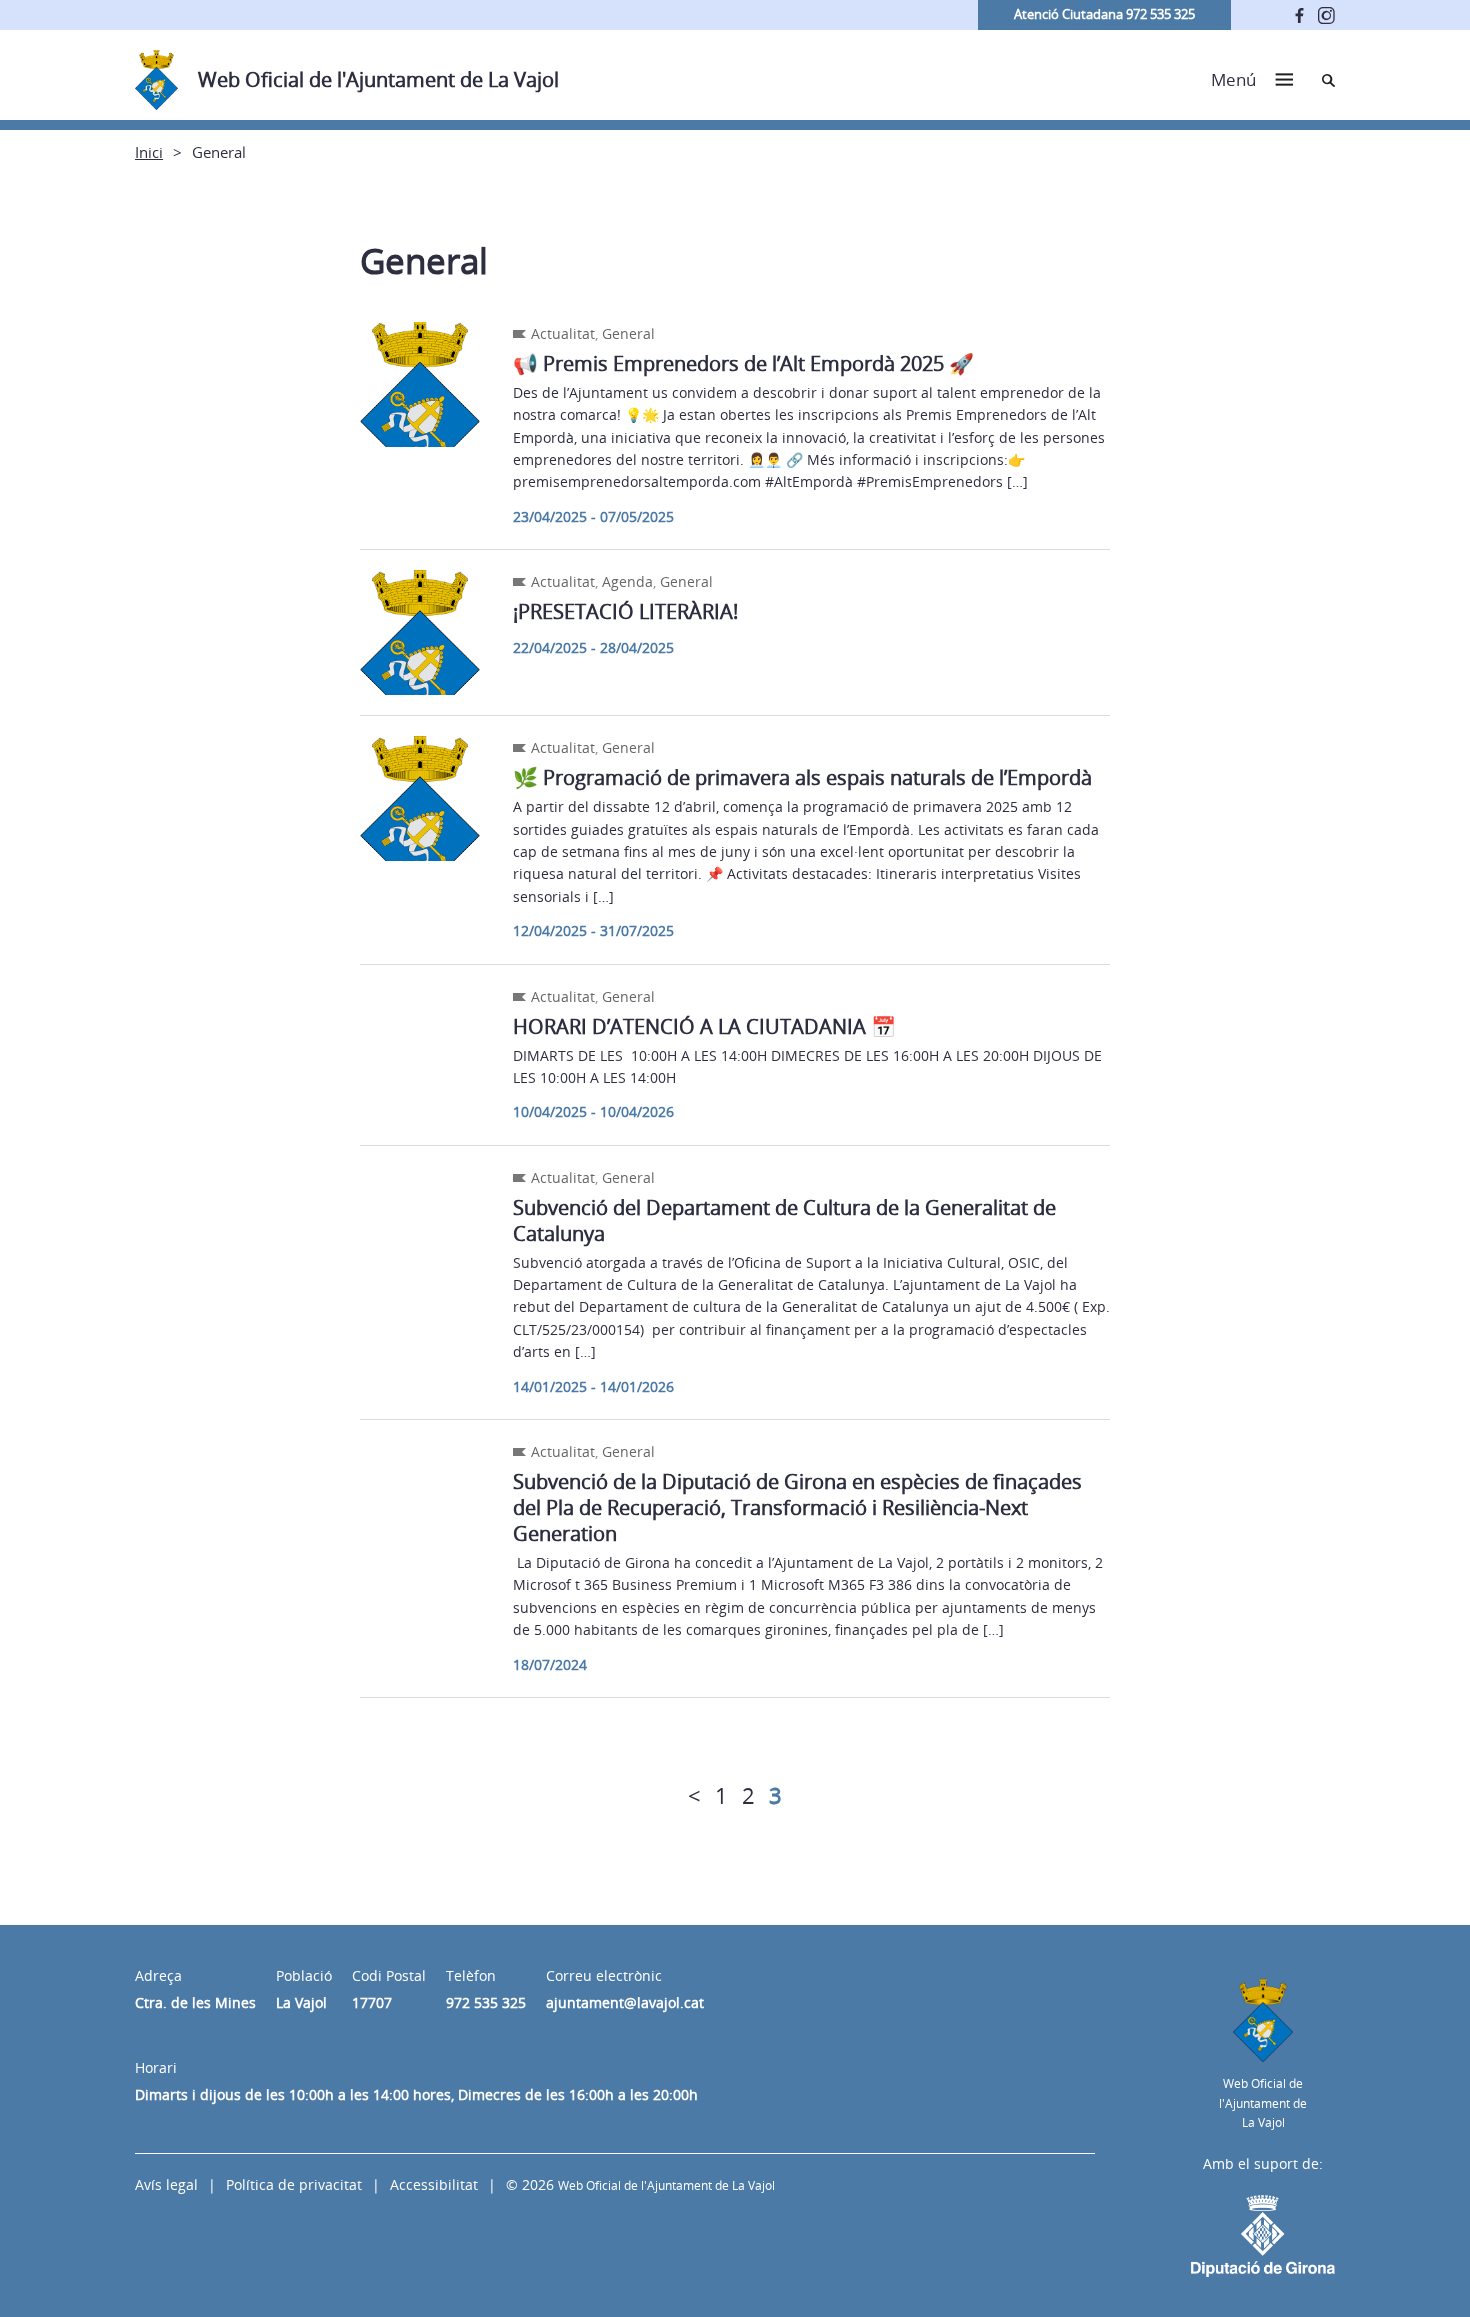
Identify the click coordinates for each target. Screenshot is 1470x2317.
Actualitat (563, 333)
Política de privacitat (294, 2184)
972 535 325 (486, 2002)
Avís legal (166, 2184)
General (628, 333)
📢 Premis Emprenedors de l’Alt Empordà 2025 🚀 (743, 363)
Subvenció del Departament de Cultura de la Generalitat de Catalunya (784, 1220)
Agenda (627, 581)
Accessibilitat (434, 2184)
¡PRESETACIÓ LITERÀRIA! (625, 611)
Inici (149, 152)
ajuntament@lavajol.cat (625, 2002)
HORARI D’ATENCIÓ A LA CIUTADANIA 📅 (704, 1026)
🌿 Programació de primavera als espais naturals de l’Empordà (802, 777)
